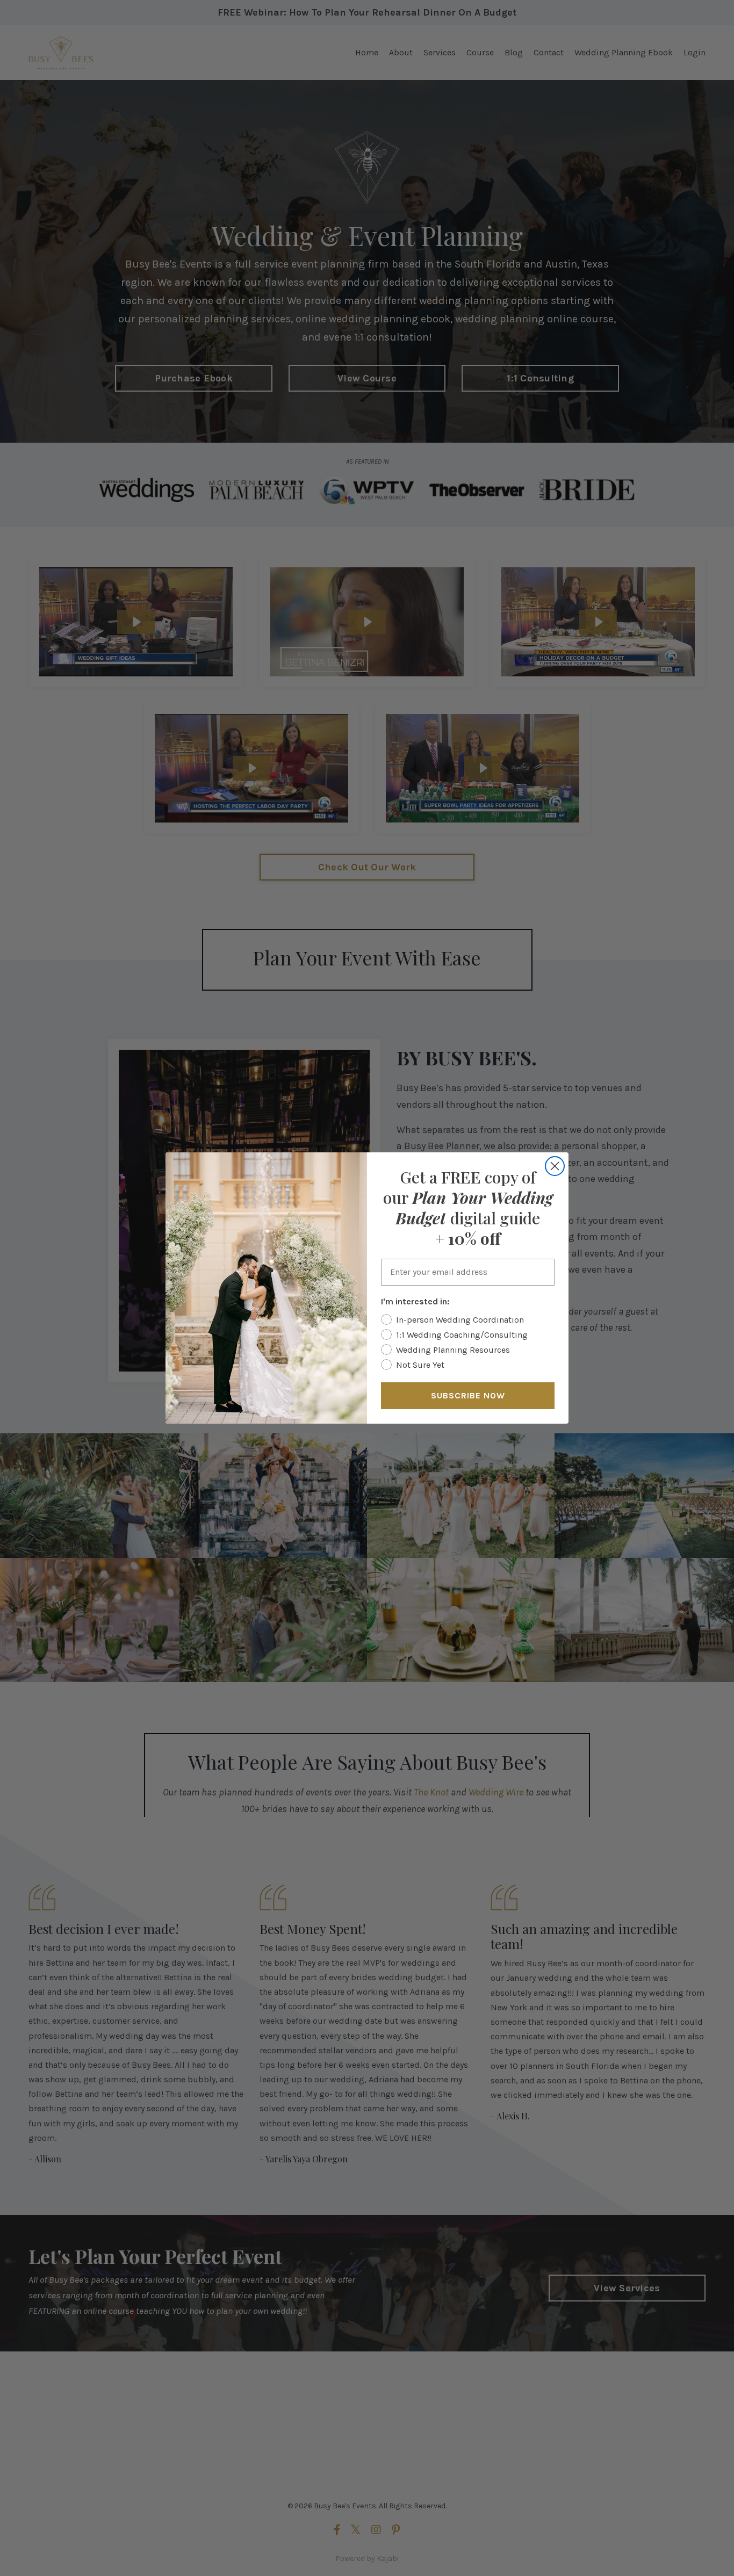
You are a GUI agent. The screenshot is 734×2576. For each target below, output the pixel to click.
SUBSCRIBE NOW (468, 1395)
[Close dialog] (555, 1166)
